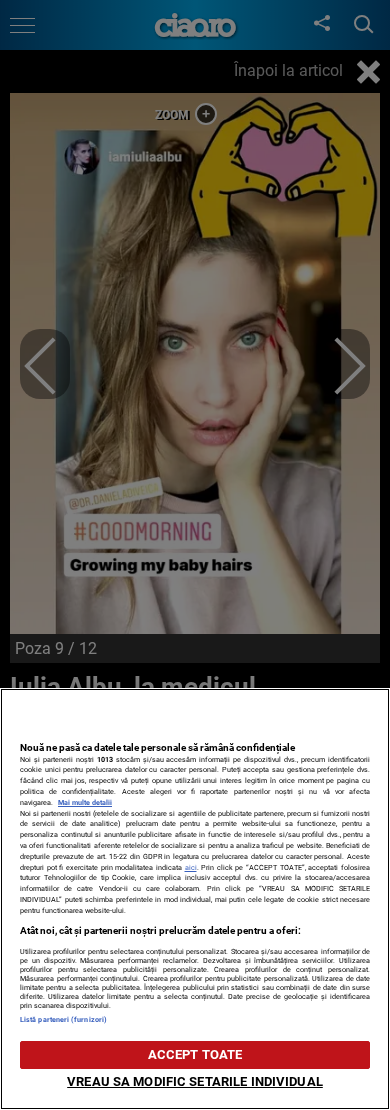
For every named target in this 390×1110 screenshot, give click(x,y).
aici (191, 867)
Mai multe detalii (85, 802)
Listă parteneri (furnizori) (63, 1019)
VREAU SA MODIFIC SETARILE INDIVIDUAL (195, 1081)
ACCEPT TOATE (195, 1054)
